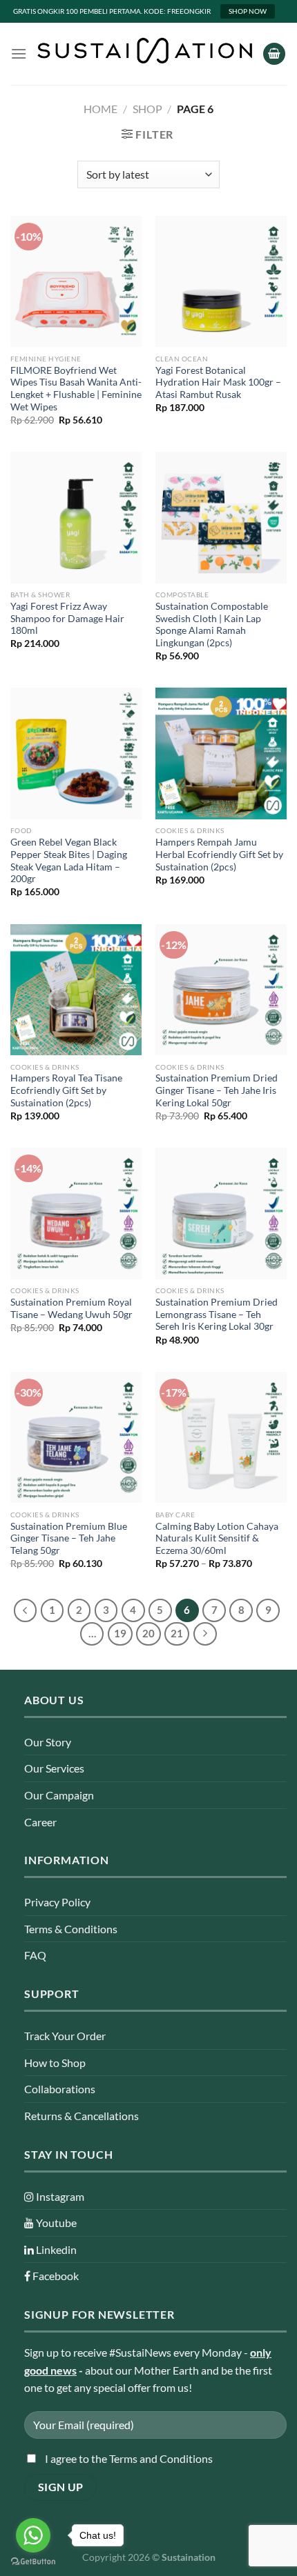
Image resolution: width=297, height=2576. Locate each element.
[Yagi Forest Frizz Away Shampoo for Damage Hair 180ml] (76, 517)
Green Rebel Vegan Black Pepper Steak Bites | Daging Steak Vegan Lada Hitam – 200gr (69, 860)
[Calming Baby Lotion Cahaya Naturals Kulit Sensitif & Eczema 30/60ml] (221, 1437)
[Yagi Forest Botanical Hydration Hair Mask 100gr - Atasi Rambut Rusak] (221, 281)
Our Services (54, 1768)
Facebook (55, 2276)
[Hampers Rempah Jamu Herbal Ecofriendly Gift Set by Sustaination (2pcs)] (221, 753)
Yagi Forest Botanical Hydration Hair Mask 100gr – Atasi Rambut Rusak (218, 382)
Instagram (59, 2196)
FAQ (35, 1955)
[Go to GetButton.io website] (33, 2562)
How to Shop (55, 2063)
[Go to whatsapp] (33, 2535)
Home (100, 109)
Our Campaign (59, 1795)
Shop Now (248, 11)
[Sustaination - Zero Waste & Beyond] (145, 50)
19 (120, 1633)
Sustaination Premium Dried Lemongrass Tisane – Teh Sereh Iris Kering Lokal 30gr (217, 1314)
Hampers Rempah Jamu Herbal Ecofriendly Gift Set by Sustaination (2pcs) (219, 854)
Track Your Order (65, 2036)
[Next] (205, 1634)
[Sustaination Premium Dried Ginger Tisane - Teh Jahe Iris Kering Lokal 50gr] (221, 990)
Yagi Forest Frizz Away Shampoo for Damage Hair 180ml (67, 618)
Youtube (55, 2223)
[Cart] (274, 54)
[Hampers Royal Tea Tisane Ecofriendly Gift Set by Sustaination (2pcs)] (76, 990)
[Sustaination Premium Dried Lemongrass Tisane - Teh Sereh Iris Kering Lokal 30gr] (221, 1213)
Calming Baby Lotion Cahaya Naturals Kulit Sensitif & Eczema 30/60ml (217, 1538)
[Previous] (26, 1610)
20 (148, 1633)
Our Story (48, 1742)
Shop (147, 109)
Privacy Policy (57, 1902)
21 (177, 1633)
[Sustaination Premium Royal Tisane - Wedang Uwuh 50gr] (76, 1213)
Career (40, 1822)
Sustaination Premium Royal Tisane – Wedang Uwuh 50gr (71, 1308)
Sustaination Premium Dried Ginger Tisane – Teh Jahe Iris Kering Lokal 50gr (217, 1090)
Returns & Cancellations (82, 2116)
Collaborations (60, 2089)
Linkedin (55, 2249)
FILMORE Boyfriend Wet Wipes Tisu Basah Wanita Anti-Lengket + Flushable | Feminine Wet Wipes (76, 389)
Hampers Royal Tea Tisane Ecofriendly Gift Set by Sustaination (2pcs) (66, 1090)
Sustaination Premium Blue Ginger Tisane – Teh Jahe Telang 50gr (69, 1538)
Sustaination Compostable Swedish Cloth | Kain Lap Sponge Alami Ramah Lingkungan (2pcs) (212, 625)
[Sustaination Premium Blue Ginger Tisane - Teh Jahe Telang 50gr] (76, 1437)
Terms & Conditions (71, 1929)
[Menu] (19, 53)
